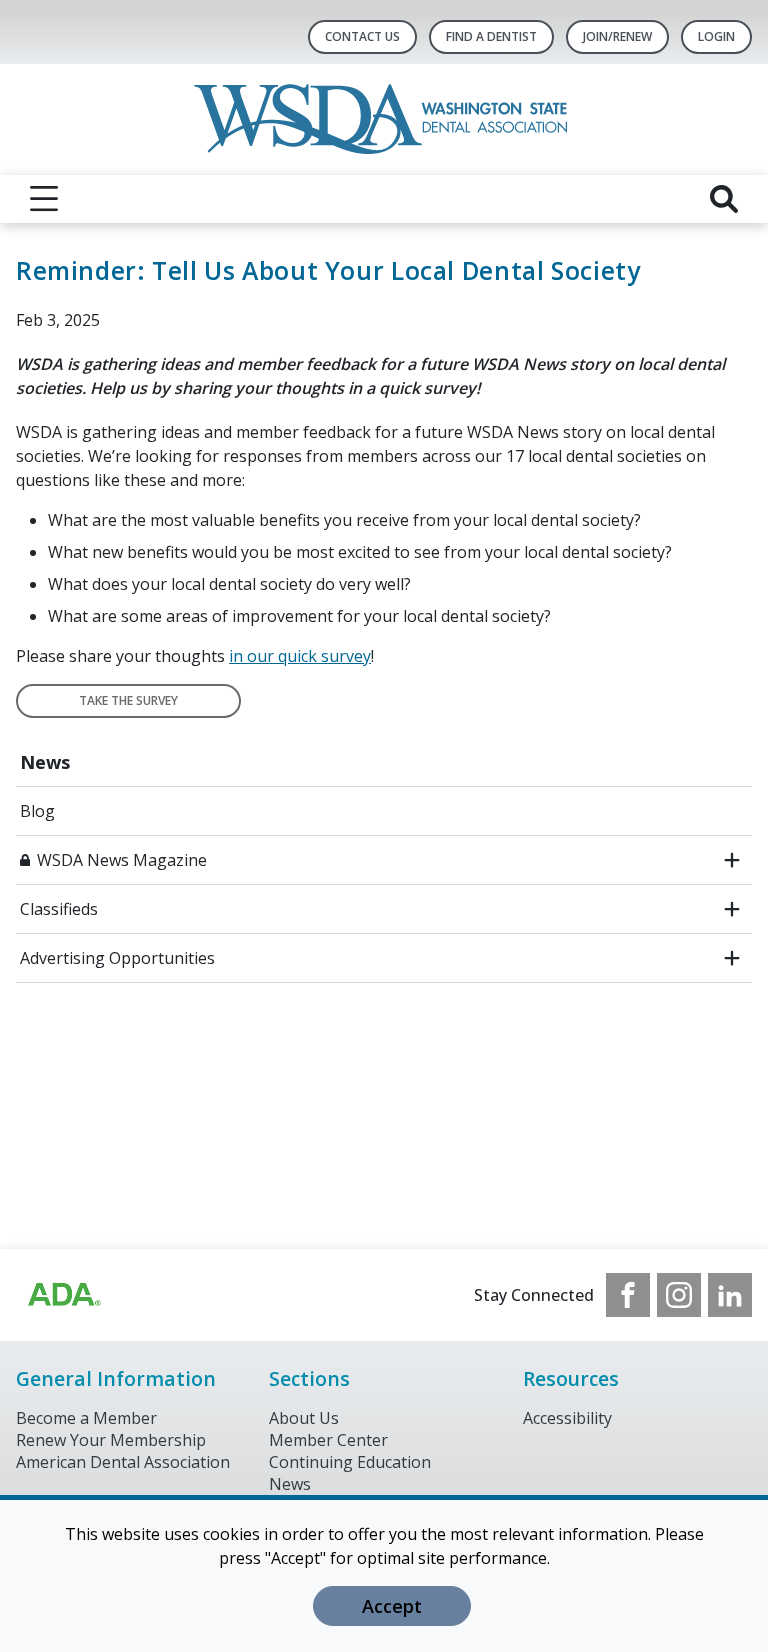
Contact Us (362, 36)
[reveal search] (724, 199)
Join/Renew (617, 36)
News (45, 762)
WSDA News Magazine (122, 860)
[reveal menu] (44, 199)
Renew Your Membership (111, 1440)
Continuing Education (350, 1462)
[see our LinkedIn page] (730, 1295)
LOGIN (716, 36)
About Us (304, 1418)
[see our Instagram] (679, 1295)
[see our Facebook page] (628, 1295)
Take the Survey (128, 700)
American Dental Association (123, 1462)
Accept (392, 1606)
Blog (37, 811)
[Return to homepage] (384, 119)
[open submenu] (732, 860)
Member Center (328, 1440)
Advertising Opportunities (117, 958)
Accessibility (567, 1418)
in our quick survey (300, 656)
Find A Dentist (491, 36)
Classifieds (59, 909)
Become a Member (86, 1418)
